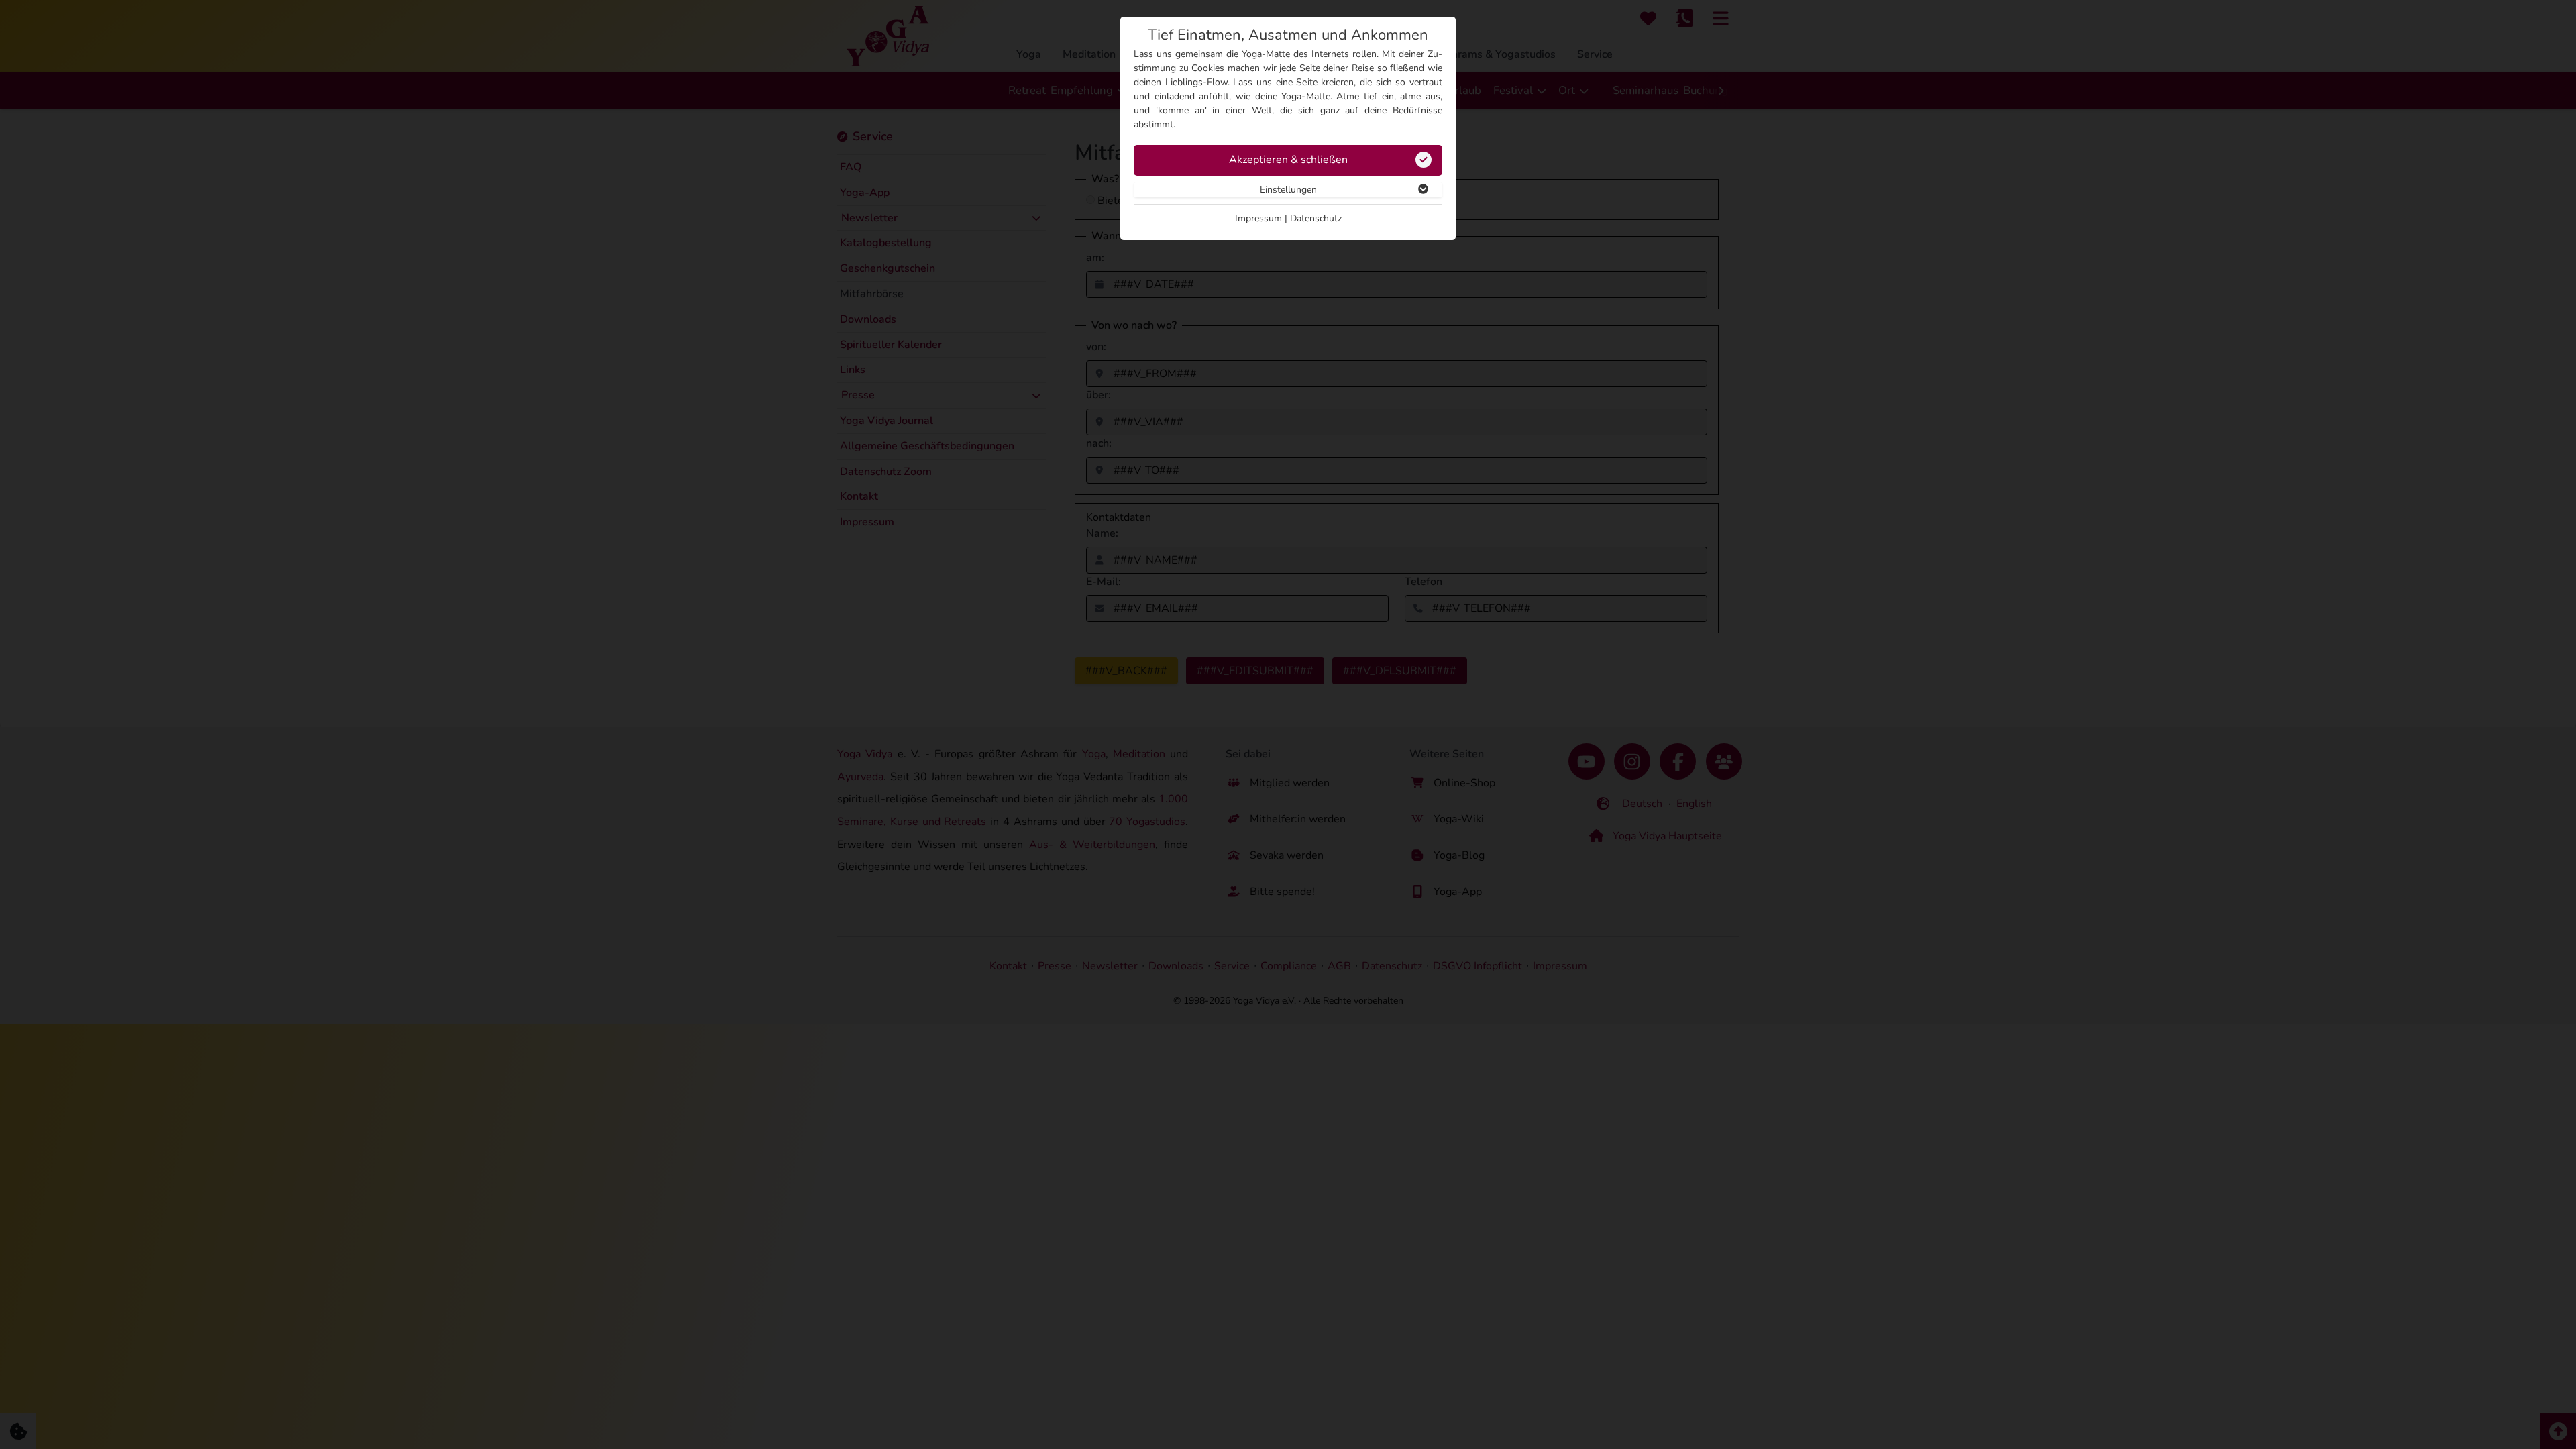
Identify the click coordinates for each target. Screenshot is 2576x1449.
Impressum (1258, 218)
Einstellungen (1288, 190)
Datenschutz (1316, 218)
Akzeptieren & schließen (1288, 160)
